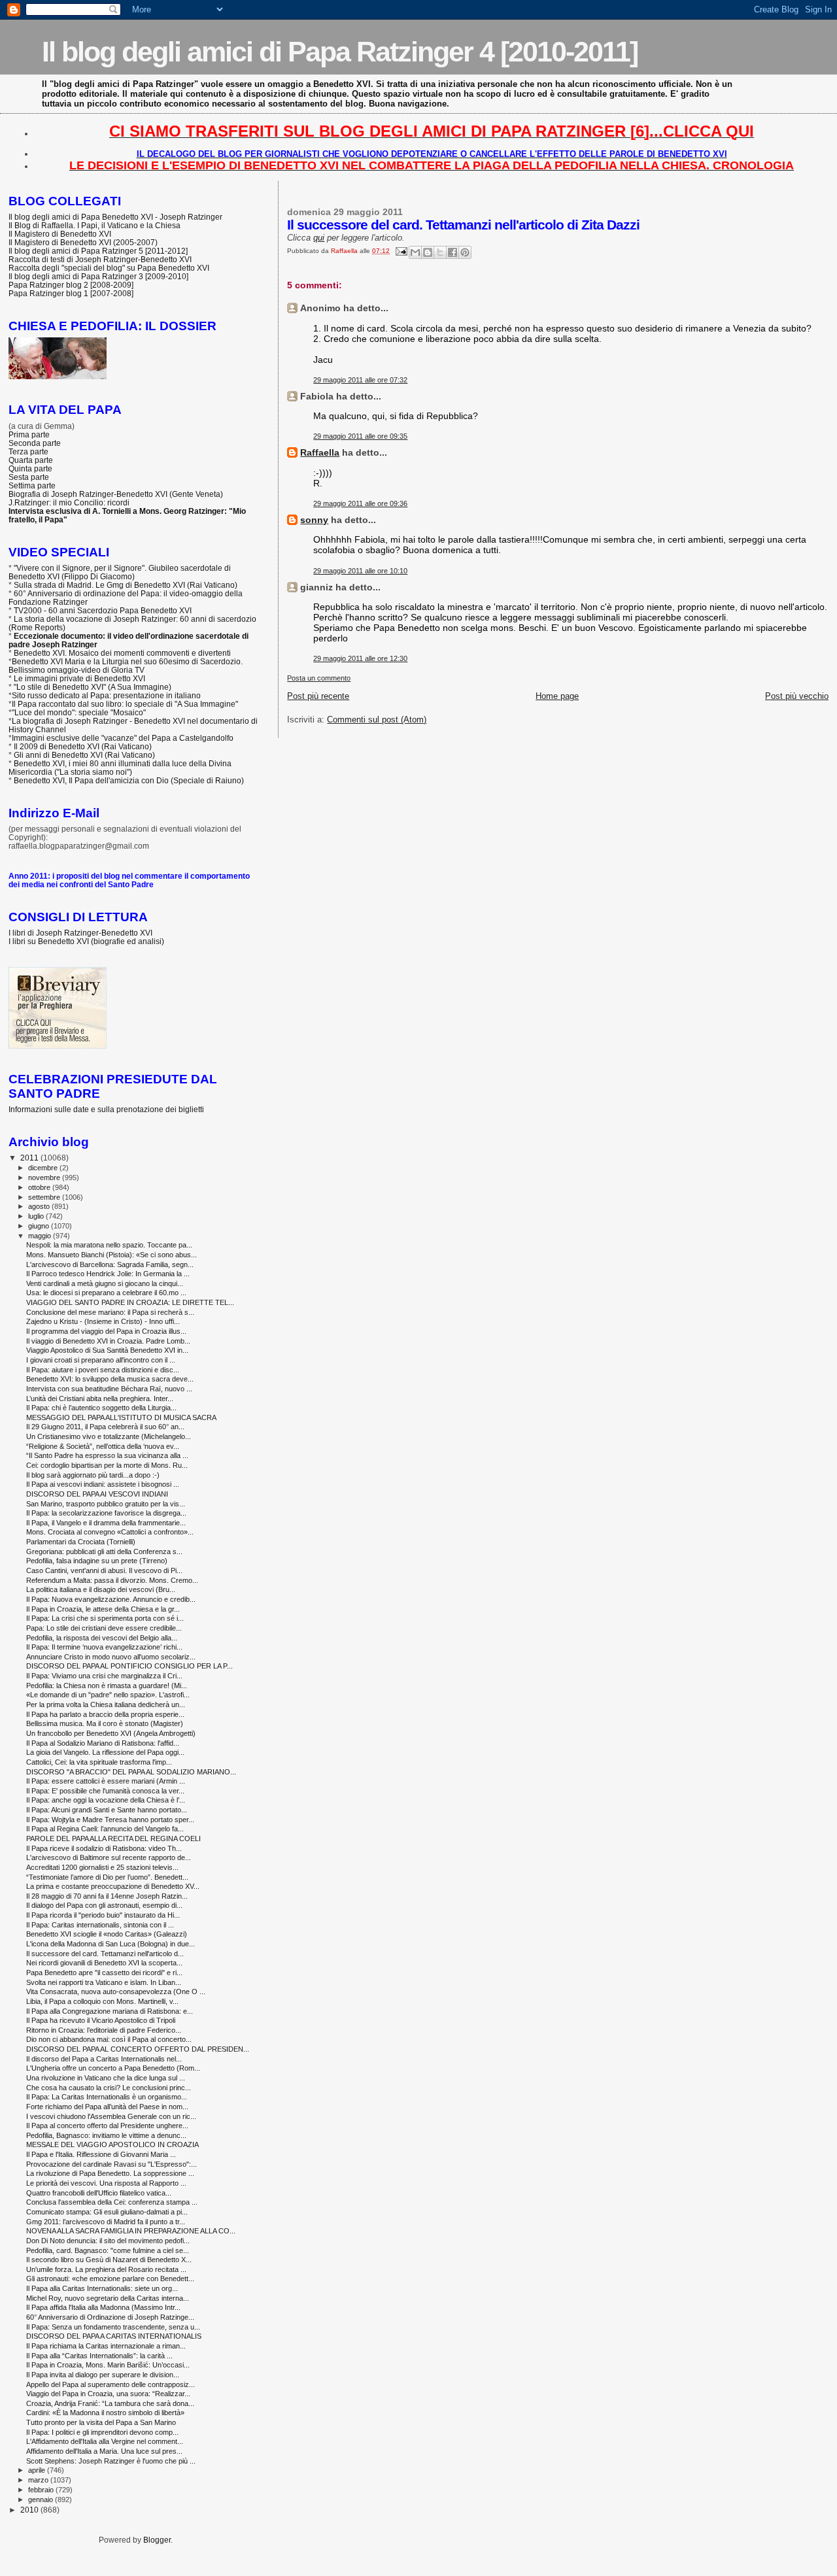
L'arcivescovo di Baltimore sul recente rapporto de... (109, 1857)
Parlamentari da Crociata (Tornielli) (81, 1542)
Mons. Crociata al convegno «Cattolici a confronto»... (110, 1532)
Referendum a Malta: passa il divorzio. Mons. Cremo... (112, 1580)
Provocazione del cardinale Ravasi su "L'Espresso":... (111, 2164)
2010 (30, 2510)
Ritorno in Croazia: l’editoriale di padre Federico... (104, 2030)
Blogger (157, 2540)
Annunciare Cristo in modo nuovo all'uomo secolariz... (111, 1657)
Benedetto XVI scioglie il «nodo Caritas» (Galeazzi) (107, 1934)
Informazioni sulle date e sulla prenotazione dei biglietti (106, 1109)
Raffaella (320, 452)
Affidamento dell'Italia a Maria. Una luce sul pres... (104, 2451)
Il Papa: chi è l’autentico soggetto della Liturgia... (101, 1408)
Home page (557, 696)
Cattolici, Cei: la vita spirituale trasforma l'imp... (99, 1762)
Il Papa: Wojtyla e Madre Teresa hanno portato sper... (110, 1820)
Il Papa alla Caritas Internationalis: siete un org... (102, 2288)
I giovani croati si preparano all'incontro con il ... (101, 1360)
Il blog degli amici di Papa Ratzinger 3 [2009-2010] (98, 276)
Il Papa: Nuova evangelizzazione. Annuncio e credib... (111, 1599)
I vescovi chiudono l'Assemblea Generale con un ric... (111, 2116)
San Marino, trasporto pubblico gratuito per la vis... (106, 1504)
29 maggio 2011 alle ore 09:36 (360, 503)
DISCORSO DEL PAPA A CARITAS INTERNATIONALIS (114, 2336)
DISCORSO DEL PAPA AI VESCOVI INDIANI (97, 1494)
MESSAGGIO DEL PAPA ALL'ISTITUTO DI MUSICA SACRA (121, 1417)
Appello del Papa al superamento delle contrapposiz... (111, 2384)
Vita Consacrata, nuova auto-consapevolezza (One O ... (116, 1991)
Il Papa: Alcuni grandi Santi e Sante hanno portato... (107, 1810)
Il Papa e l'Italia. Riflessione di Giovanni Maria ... (101, 2154)
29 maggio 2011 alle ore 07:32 (360, 380)
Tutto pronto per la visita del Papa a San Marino (101, 2422)
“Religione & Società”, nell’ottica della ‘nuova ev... (103, 1446)
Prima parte (29, 434)
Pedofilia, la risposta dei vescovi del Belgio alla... (102, 1638)
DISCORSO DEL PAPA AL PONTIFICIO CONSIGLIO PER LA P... (129, 1666)
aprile (38, 2470)
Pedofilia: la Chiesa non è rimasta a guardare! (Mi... (107, 1686)
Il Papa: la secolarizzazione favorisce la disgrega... (106, 1513)
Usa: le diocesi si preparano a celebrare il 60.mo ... (106, 1293)
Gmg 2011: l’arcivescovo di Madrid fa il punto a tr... (106, 2222)
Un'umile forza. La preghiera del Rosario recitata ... (106, 2269)
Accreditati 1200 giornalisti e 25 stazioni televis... (102, 1867)
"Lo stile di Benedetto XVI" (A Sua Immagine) (93, 687)
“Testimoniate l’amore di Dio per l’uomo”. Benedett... (107, 1877)
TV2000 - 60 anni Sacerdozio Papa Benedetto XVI (103, 610)
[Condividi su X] (440, 252)
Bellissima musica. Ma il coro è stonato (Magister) (105, 1723)
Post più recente (318, 696)
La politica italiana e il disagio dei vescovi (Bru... (101, 1589)
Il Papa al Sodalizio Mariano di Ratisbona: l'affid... (103, 1743)
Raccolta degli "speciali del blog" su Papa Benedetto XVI (109, 268)
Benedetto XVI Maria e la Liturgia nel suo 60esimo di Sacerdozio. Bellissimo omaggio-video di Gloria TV (126, 666)
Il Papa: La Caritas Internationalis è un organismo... (107, 2097)
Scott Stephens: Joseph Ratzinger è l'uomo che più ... (111, 2461)
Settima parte (32, 485)
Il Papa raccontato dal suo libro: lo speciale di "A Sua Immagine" (125, 704)
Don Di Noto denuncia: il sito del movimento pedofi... (108, 2241)
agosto (40, 1206)
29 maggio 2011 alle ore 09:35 (360, 436)
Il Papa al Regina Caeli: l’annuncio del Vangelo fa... (105, 1829)
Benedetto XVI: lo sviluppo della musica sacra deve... (110, 1379)
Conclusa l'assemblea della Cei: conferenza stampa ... (112, 2202)
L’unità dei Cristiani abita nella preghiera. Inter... (100, 1398)
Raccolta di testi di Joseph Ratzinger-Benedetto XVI (100, 259)
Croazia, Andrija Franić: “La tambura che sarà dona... (110, 2403)
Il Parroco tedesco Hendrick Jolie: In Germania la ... (108, 1274)
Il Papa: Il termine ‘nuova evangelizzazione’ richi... (104, 1647)
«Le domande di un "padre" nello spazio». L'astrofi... (108, 1695)
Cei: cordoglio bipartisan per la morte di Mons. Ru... (107, 1465)
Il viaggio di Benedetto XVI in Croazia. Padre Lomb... (108, 1341)
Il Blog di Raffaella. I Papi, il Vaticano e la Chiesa (94, 225)
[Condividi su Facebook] (453, 252)
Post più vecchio (797, 696)
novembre (45, 1178)
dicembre (44, 1168)
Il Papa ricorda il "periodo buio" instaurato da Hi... (103, 1915)
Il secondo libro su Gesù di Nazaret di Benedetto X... (109, 2260)
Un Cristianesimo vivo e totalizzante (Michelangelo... (109, 1436)
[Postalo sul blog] (428, 252)
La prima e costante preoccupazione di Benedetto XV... (113, 1886)
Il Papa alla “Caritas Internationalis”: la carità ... (99, 2356)
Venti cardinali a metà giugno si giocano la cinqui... (105, 1283)
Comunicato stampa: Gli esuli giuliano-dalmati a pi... (107, 2212)
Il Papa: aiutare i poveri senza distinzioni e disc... (103, 1370)
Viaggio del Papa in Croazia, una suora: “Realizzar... (108, 2394)
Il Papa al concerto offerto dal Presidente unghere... (107, 2126)
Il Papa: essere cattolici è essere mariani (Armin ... (106, 1781)
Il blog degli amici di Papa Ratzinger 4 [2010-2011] (340, 52)
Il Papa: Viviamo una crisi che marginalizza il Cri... (104, 1676)
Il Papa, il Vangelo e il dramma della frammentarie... (106, 1523)
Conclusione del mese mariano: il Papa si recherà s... (110, 1312)
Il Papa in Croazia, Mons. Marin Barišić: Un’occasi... (108, 2365)
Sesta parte (29, 477)
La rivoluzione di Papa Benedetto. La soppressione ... (110, 2173)
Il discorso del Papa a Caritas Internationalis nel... (104, 2059)
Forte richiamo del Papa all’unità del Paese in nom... (107, 2107)
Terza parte (28, 451)
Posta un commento (319, 678)
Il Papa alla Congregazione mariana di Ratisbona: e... (110, 2011)
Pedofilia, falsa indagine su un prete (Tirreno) (97, 1561)
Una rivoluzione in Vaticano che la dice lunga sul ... (106, 2078)
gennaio (42, 2500)
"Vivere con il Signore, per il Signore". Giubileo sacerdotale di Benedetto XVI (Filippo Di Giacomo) (120, 572)
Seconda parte (35, 443)
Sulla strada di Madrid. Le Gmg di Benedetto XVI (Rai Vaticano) (126, 585)
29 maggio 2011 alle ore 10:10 (360, 571)
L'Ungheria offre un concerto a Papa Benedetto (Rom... (113, 2068)
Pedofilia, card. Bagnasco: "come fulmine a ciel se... (108, 2250)
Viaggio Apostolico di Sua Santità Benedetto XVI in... (107, 1350)
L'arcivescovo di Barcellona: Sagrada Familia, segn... (110, 1264)
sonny (314, 520)
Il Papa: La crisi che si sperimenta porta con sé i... (105, 1618)
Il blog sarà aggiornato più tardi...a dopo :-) (93, 1475)
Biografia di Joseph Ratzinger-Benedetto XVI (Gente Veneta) (116, 494)
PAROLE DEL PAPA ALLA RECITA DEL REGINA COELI (113, 1839)
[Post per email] (400, 251)
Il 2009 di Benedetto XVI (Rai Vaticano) (83, 746)
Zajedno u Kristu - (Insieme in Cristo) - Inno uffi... (103, 1321)
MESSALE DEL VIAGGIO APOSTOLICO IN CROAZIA (112, 2144)
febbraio (42, 2490)
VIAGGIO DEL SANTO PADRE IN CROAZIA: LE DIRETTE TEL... (130, 1302)
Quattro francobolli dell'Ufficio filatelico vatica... (99, 2193)
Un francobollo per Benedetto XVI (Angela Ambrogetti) (111, 1733)
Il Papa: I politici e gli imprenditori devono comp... (102, 2432)
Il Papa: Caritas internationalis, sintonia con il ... (100, 1925)
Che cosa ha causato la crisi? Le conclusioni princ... (109, 2088)
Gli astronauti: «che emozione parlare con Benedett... (110, 2279)
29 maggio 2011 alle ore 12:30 (360, 658)
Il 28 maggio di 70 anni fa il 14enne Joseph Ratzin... (107, 1896)
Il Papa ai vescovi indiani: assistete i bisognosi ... (103, 1484)
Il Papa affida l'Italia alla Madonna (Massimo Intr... (103, 2307)
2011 (30, 1158)
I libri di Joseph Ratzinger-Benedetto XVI (80, 933)
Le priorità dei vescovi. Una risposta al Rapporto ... (106, 2183)
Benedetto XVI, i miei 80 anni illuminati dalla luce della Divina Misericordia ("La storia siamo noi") (120, 768)
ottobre (40, 1187)
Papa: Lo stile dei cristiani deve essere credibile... (104, 1628)
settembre (45, 1197)
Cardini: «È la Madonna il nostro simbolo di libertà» (105, 2413)
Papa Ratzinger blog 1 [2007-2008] (71, 293)
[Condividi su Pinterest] (465, 252)
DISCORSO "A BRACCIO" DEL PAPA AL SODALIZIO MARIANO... (131, 1772)
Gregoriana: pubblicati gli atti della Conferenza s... (104, 1551)
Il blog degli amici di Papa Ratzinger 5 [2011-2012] (98, 251)
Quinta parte (30, 468)
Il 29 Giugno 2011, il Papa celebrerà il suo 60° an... (105, 1427)
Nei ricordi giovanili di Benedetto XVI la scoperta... (104, 1963)
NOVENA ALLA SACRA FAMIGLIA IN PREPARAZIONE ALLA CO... (131, 2231)
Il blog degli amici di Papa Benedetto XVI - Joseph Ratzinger (115, 217)
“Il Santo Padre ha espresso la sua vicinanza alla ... (107, 1455)
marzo (39, 2480)
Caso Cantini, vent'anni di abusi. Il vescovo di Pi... (104, 1570)
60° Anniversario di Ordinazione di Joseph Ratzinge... (110, 2317)
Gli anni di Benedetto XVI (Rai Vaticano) (84, 755)
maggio (41, 1236)
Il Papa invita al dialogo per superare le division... (103, 2375)
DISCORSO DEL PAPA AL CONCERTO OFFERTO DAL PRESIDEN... (138, 2049)
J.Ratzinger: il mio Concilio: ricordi (69, 502)
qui (319, 238)
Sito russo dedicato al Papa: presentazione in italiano (106, 695)
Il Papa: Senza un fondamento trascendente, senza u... (113, 2327)
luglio (37, 1216)
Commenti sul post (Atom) (377, 720)
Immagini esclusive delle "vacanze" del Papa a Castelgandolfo (123, 738)
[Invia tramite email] (415, 252)
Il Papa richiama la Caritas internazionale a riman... (106, 2346)
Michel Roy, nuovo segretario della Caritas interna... (108, 2298)
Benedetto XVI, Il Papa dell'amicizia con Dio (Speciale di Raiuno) (129, 780)
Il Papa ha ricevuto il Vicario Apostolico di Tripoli (101, 2020)
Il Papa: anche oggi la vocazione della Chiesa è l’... (106, 1800)
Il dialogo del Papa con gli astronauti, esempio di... (104, 1905)
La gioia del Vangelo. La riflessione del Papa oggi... (105, 1752)
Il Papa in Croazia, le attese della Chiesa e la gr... (103, 1609)
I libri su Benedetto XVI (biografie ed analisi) (86, 941)
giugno (40, 1226)
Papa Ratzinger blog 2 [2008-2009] (71, 285)
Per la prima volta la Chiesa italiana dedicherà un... (106, 1704)
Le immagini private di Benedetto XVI (79, 678)
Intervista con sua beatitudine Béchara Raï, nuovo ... (109, 1389)
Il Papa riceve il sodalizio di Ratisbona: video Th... (104, 1848)
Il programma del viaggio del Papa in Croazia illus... (106, 1331)
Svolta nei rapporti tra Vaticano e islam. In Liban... (104, 1982)
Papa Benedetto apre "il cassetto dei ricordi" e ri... (104, 1973)
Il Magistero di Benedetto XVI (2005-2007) (83, 242)
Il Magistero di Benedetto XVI (60, 234)
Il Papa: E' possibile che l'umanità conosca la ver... (105, 1791)
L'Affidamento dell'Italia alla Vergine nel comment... (105, 2441)
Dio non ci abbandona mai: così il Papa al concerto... (109, 2039)
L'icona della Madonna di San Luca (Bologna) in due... (111, 1944)
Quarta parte (31, 460)
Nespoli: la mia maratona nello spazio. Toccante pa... (109, 1245)
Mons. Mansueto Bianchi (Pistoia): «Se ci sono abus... (111, 1255)
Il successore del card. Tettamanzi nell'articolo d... (105, 1954)
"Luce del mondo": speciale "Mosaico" (79, 712)
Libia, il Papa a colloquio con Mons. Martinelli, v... (102, 2001)
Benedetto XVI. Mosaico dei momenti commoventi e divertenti (122, 653)
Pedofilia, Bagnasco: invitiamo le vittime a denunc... (106, 2135)
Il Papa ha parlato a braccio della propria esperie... (105, 1714)
